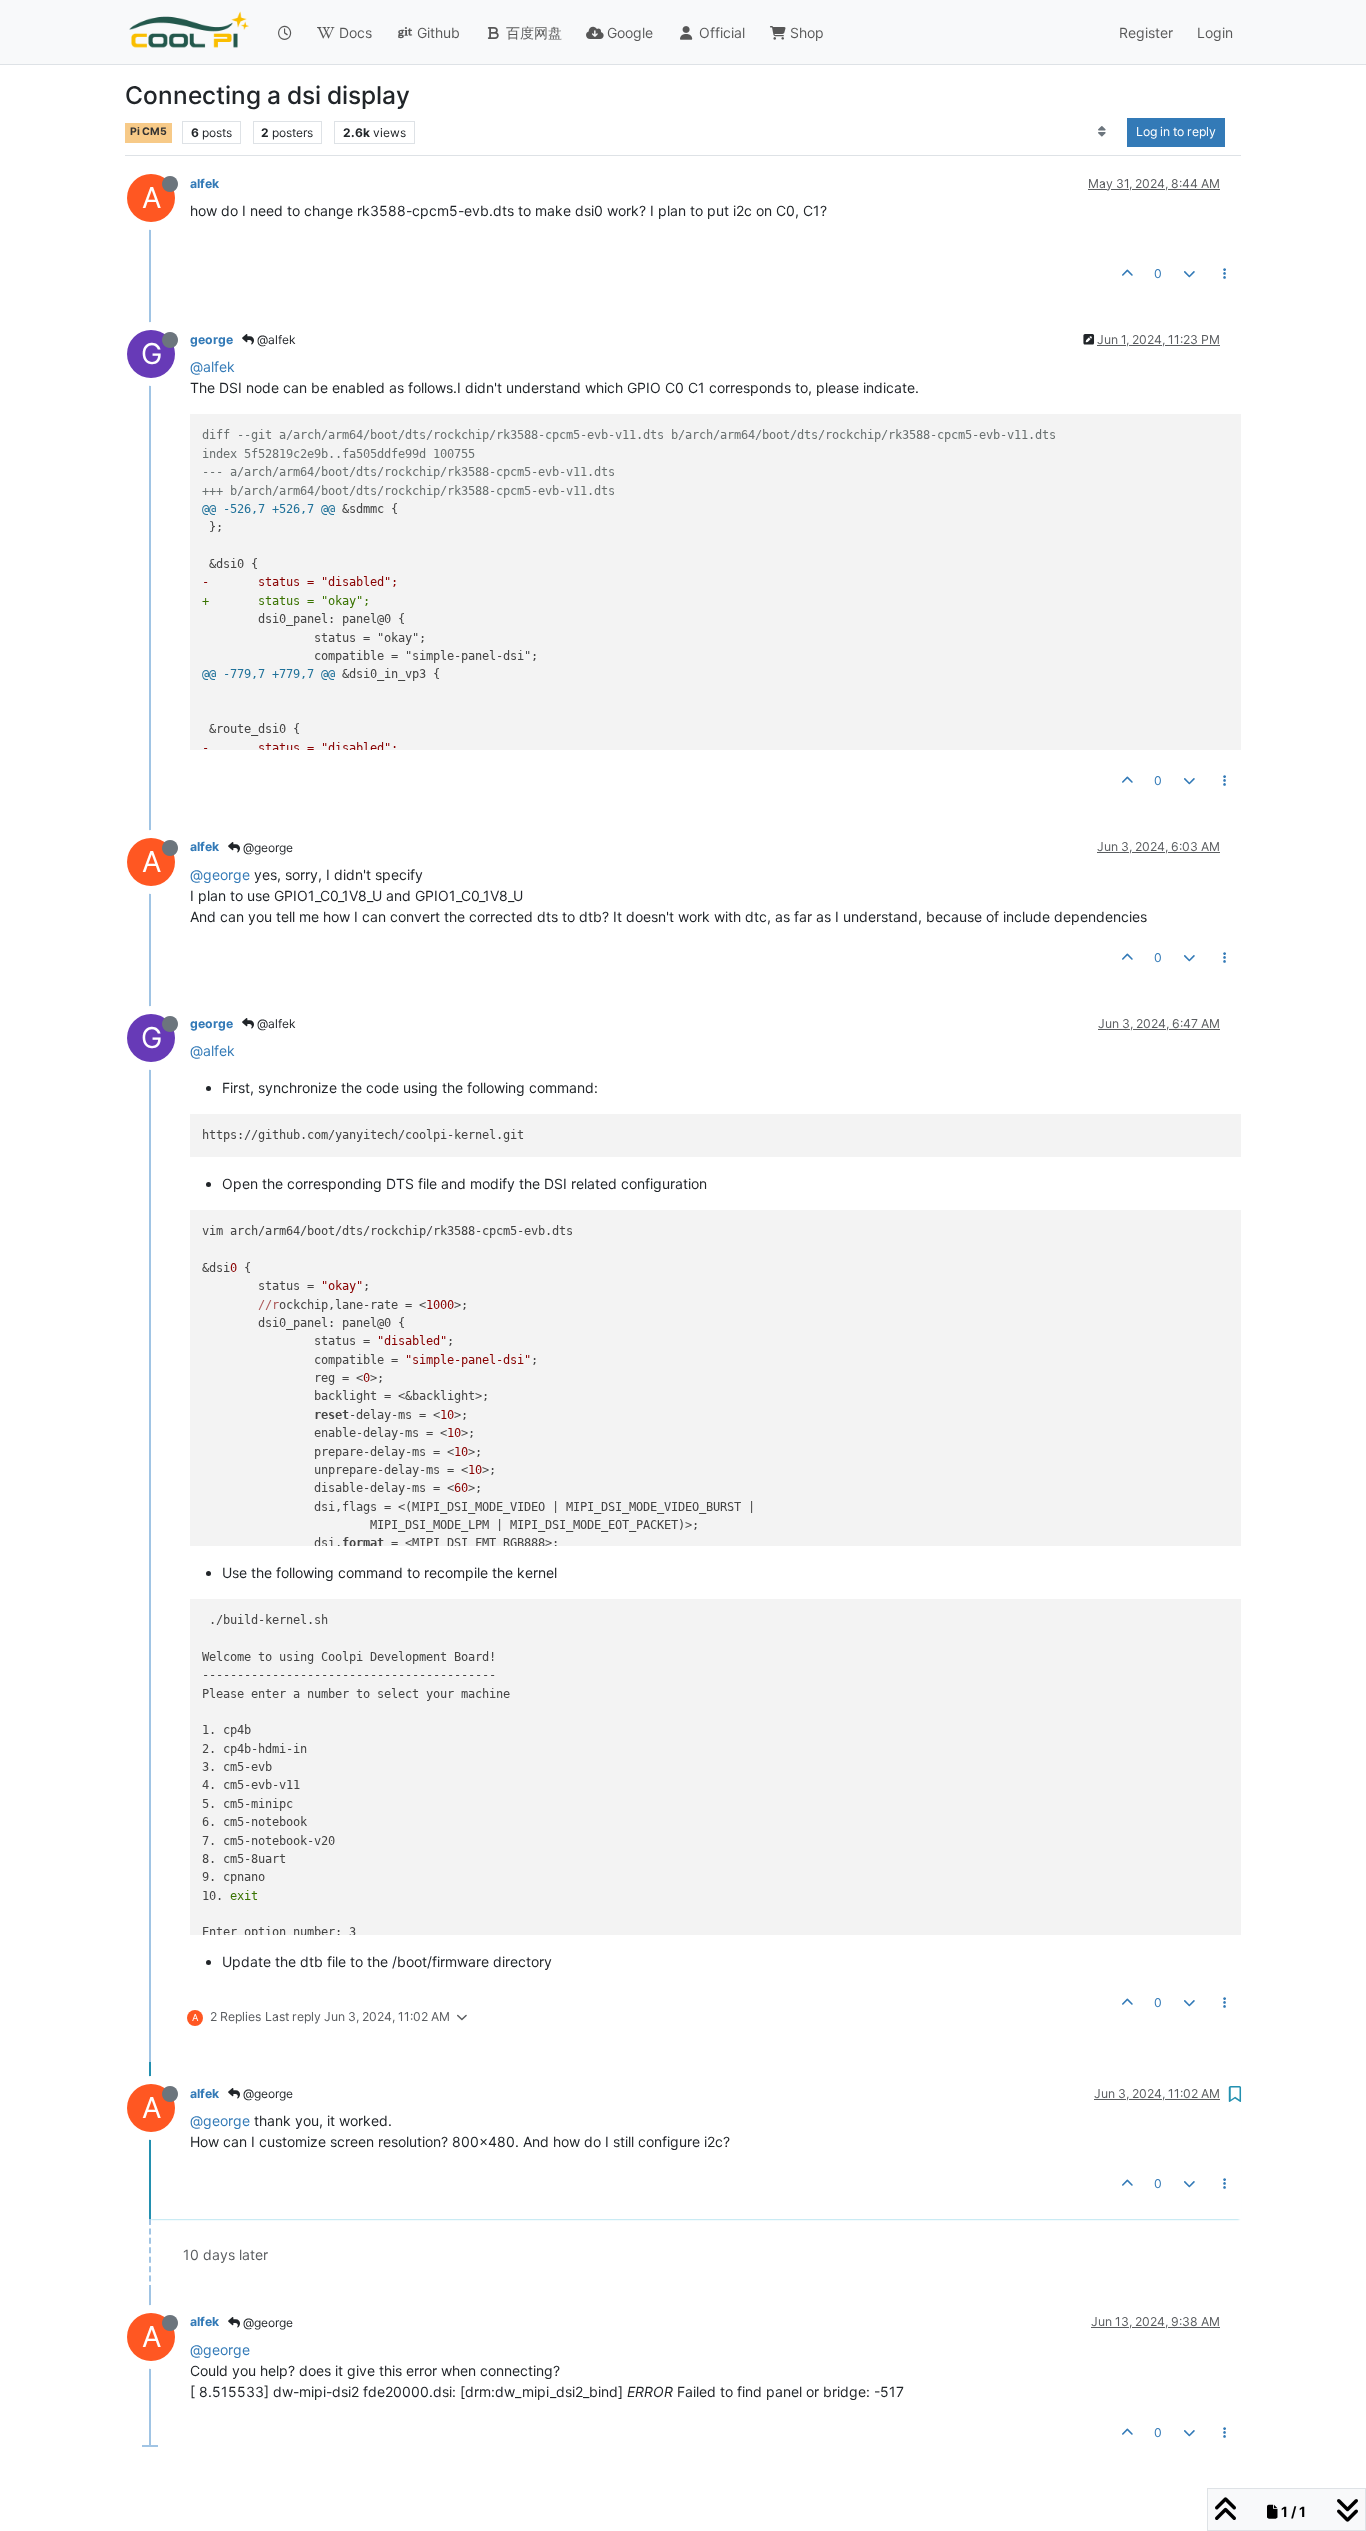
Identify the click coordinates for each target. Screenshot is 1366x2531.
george (211, 339)
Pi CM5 (148, 131)
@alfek (275, 339)
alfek (204, 183)
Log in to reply (1176, 131)
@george (266, 847)
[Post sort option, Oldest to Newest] (1102, 132)
